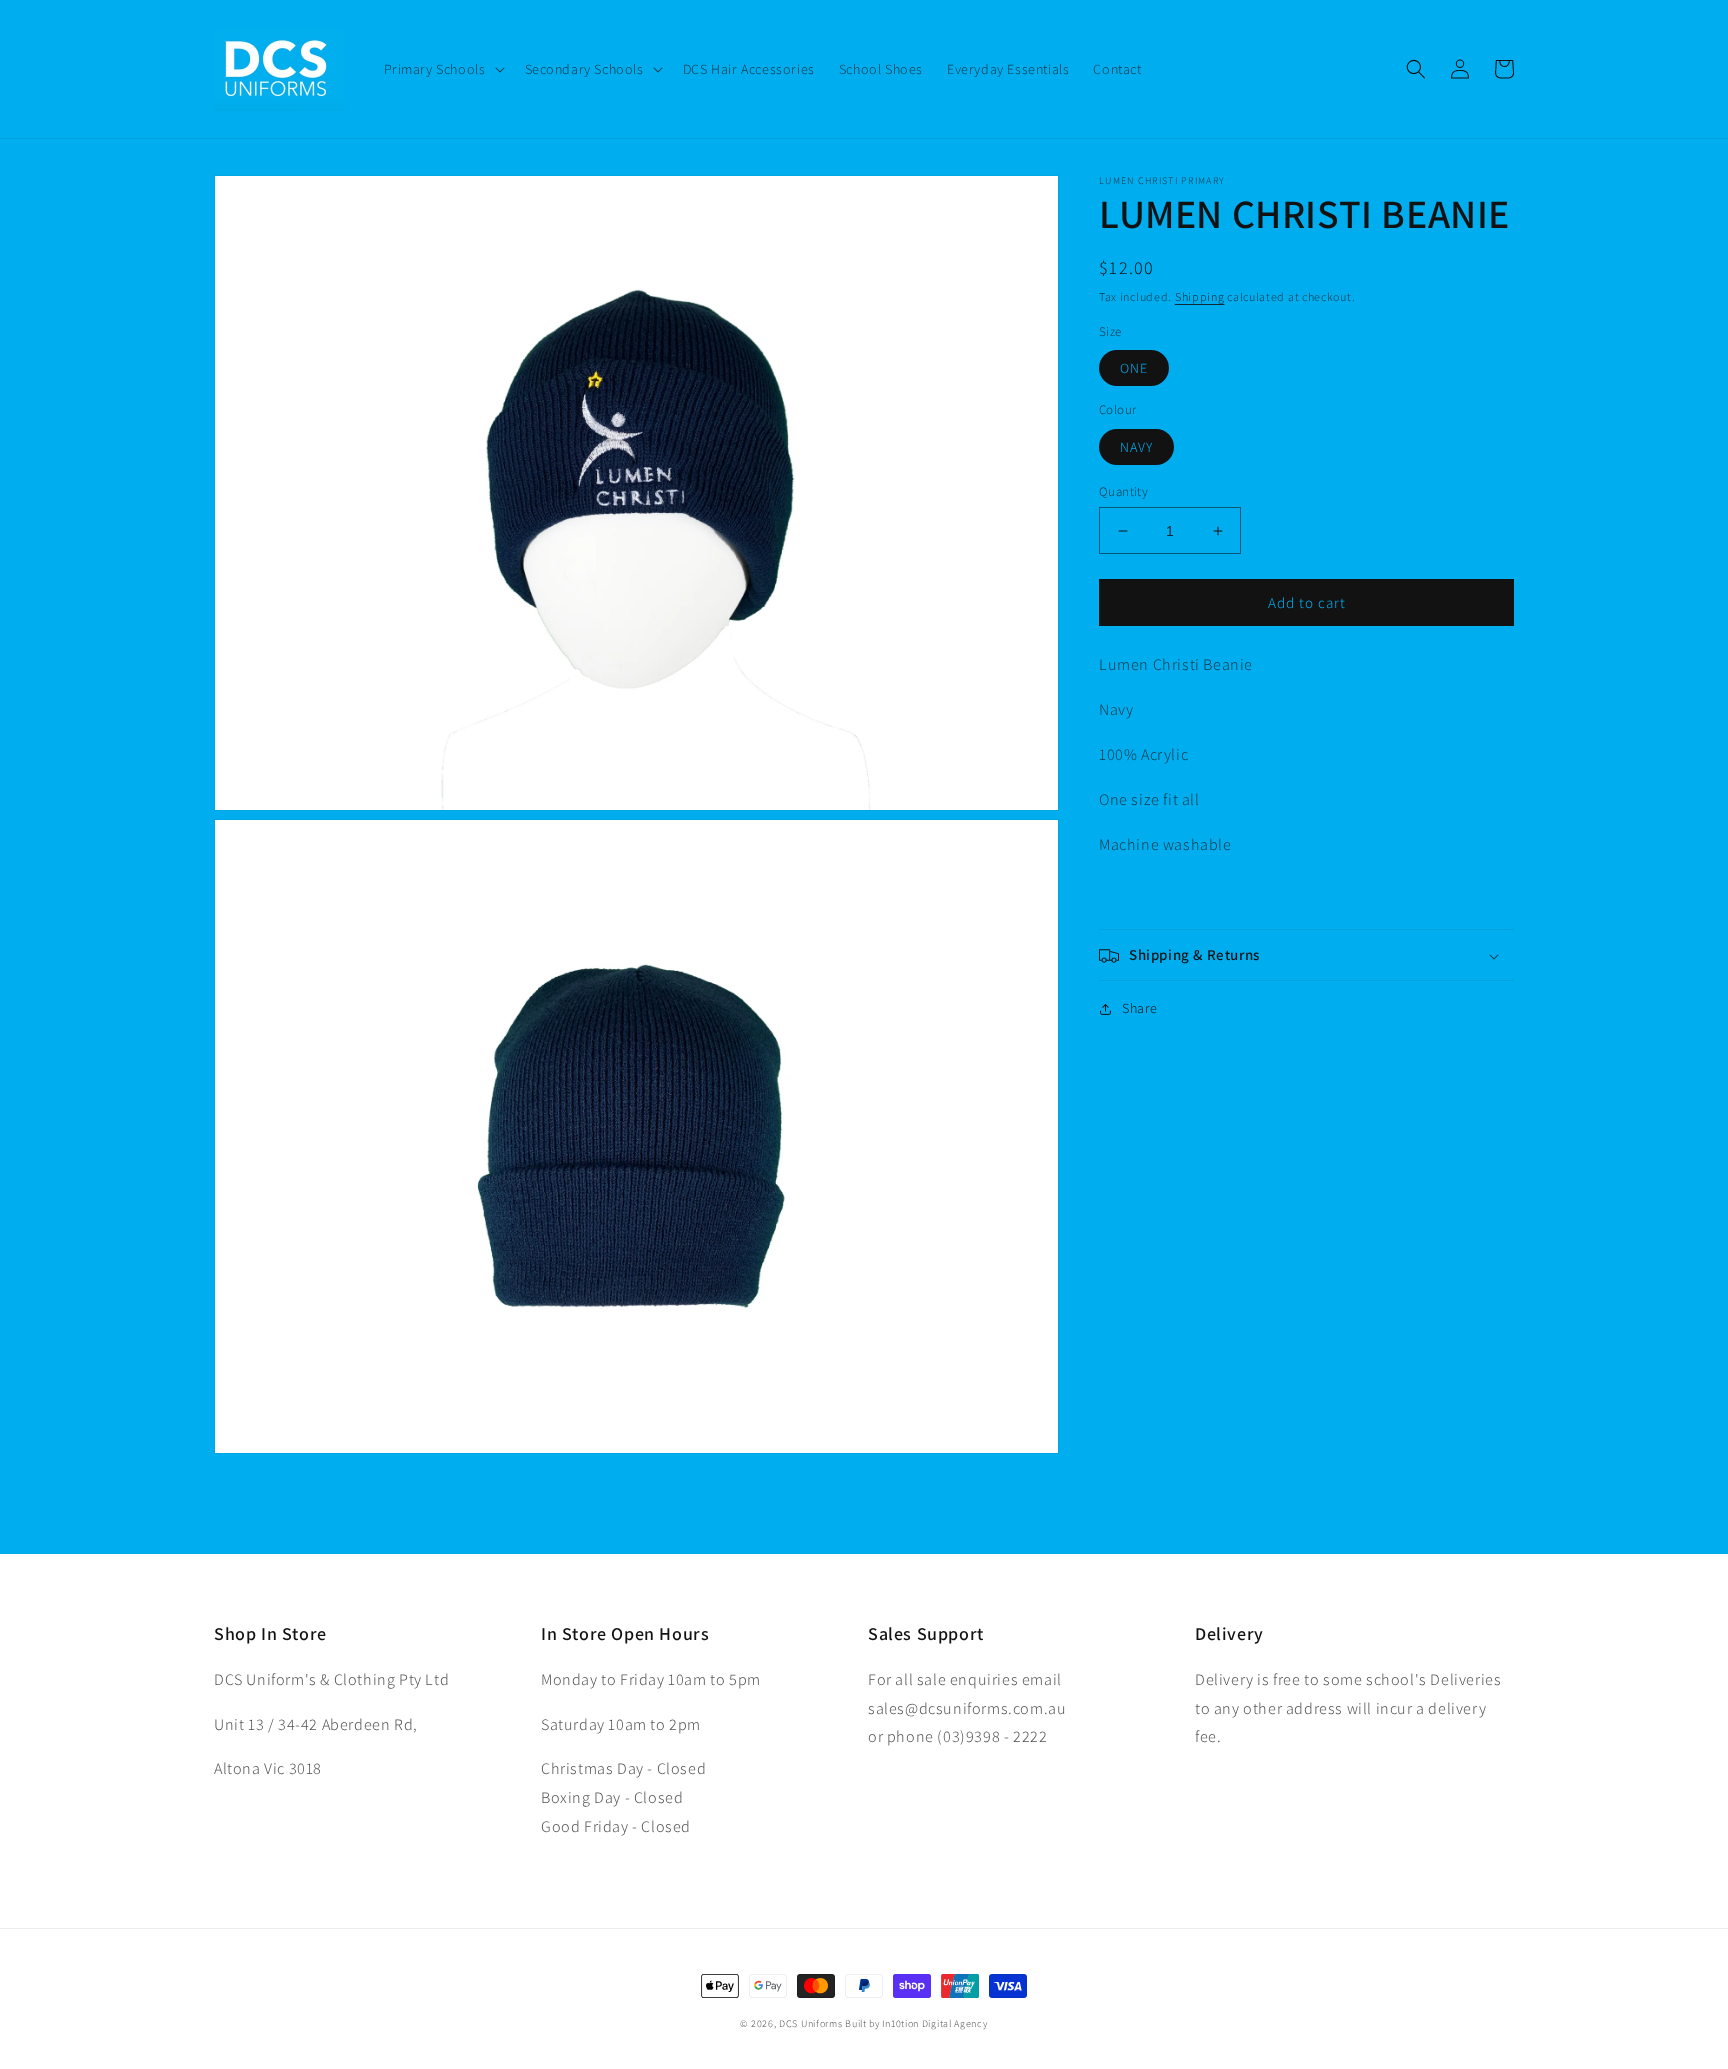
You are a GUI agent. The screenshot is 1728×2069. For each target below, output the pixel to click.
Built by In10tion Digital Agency (916, 2023)
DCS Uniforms (810, 2023)
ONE (1134, 369)
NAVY (1136, 447)
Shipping (1200, 296)
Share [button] (1140, 1009)
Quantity (1123, 491)
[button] (442, 69)
